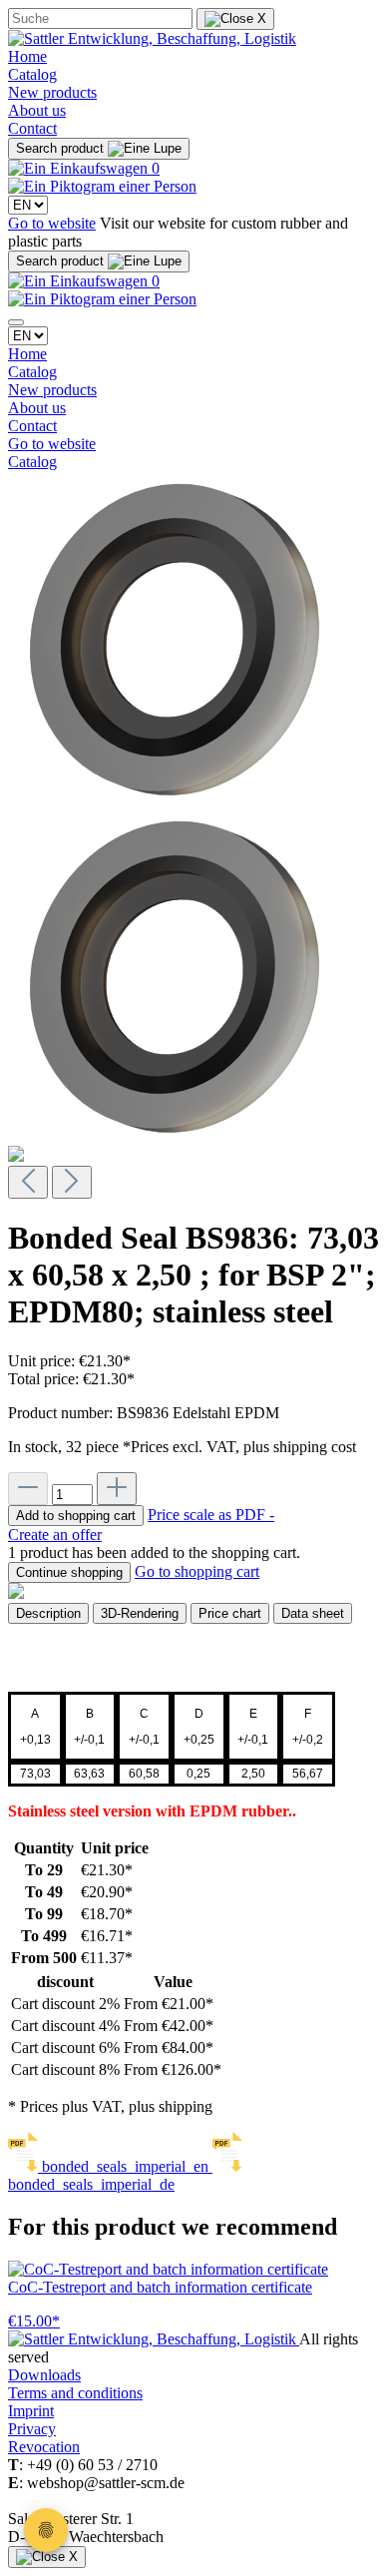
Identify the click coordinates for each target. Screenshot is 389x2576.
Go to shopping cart (197, 1571)
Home (27, 56)
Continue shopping (69, 1572)
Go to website (52, 223)
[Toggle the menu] (16, 322)
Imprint (31, 2411)
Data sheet (313, 1613)
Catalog (32, 74)
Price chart (230, 1613)
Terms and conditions (75, 2393)
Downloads (44, 2375)
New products (52, 92)
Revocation (44, 2447)
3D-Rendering (140, 1613)
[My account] (102, 186)
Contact (32, 128)
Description (48, 1613)
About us (37, 110)
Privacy (32, 2429)
